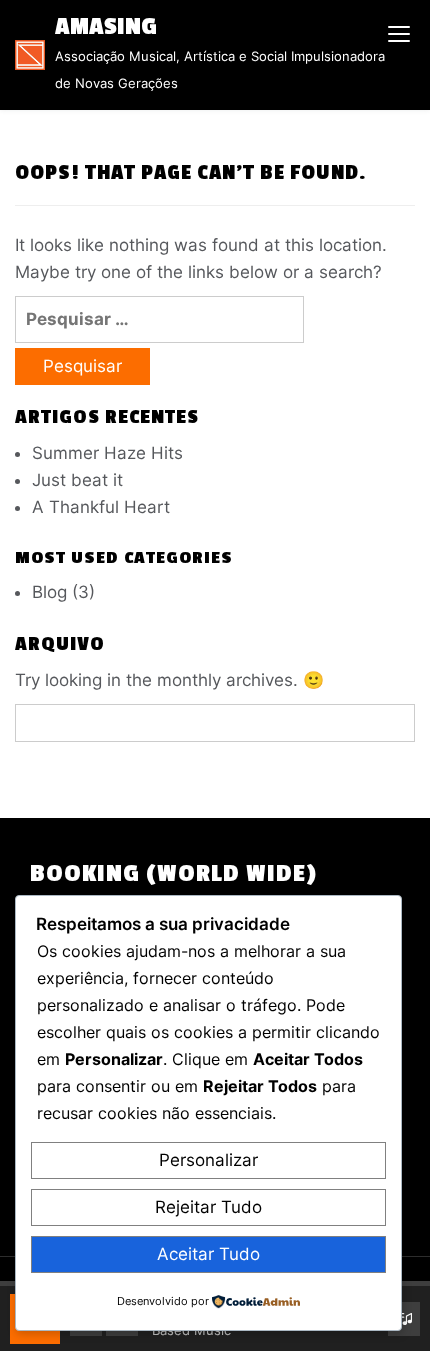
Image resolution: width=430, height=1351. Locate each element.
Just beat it (77, 480)
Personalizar (208, 1160)
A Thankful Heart (101, 507)
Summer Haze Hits (107, 453)
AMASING (106, 26)
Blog (49, 592)
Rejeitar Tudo (208, 1207)
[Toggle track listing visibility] (404, 1319)
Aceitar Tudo (208, 1254)
